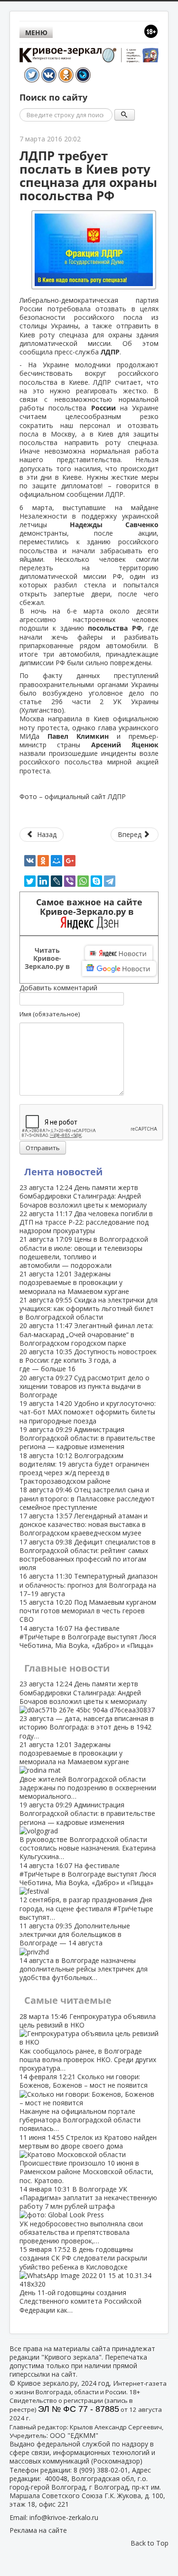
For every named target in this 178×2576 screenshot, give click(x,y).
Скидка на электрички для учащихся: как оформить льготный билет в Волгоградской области (89, 1308)
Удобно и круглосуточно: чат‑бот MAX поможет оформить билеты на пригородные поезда (88, 1412)
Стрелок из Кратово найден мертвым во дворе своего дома (88, 2159)
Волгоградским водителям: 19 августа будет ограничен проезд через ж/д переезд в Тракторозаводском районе (84, 1469)
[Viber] (70, 881)
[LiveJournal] (56, 881)
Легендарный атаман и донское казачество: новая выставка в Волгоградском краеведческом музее (84, 1524)
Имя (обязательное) (50, 1014)
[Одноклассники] (43, 861)
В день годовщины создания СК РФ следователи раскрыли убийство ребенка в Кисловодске (83, 2279)
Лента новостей (63, 1172)
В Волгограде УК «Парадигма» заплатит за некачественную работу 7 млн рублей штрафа (88, 2215)
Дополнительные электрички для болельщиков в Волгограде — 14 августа (84, 1952)
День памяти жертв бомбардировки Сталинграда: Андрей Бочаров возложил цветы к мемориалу (83, 1196)
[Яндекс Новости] (119, 953)
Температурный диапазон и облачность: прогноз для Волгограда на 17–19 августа (89, 1585)
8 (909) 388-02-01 (101, 2470)
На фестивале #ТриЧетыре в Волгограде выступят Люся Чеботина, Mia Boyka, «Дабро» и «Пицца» (88, 1637)
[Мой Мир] (56, 861)
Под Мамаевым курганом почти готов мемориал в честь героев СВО (88, 1611)
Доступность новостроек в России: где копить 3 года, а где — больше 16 (88, 1360)
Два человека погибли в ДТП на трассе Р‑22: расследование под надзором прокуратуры (86, 1222)
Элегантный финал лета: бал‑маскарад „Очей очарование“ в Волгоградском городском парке (86, 1334)
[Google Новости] (119, 968)
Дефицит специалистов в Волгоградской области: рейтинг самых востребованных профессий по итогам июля (88, 1555)
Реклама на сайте (38, 2530)
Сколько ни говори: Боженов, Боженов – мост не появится (84, 2102)
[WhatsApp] (83, 881)
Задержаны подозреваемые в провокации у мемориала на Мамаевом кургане (74, 1282)
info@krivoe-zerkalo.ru (64, 2517)
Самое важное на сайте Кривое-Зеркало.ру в (89, 907)
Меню (36, 33)
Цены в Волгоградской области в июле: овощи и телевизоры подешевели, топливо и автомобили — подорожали (84, 1252)
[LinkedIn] (43, 881)
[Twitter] (30, 881)
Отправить (43, 1148)
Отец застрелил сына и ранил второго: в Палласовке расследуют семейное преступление (87, 1498)
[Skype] (96, 881)
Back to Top (150, 2543)
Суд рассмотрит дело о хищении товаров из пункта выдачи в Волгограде (84, 1386)
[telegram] (110, 881)
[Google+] (70, 861)
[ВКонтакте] (30, 861)
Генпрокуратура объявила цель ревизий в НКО (88, 2042)
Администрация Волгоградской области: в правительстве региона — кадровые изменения (87, 1438)
